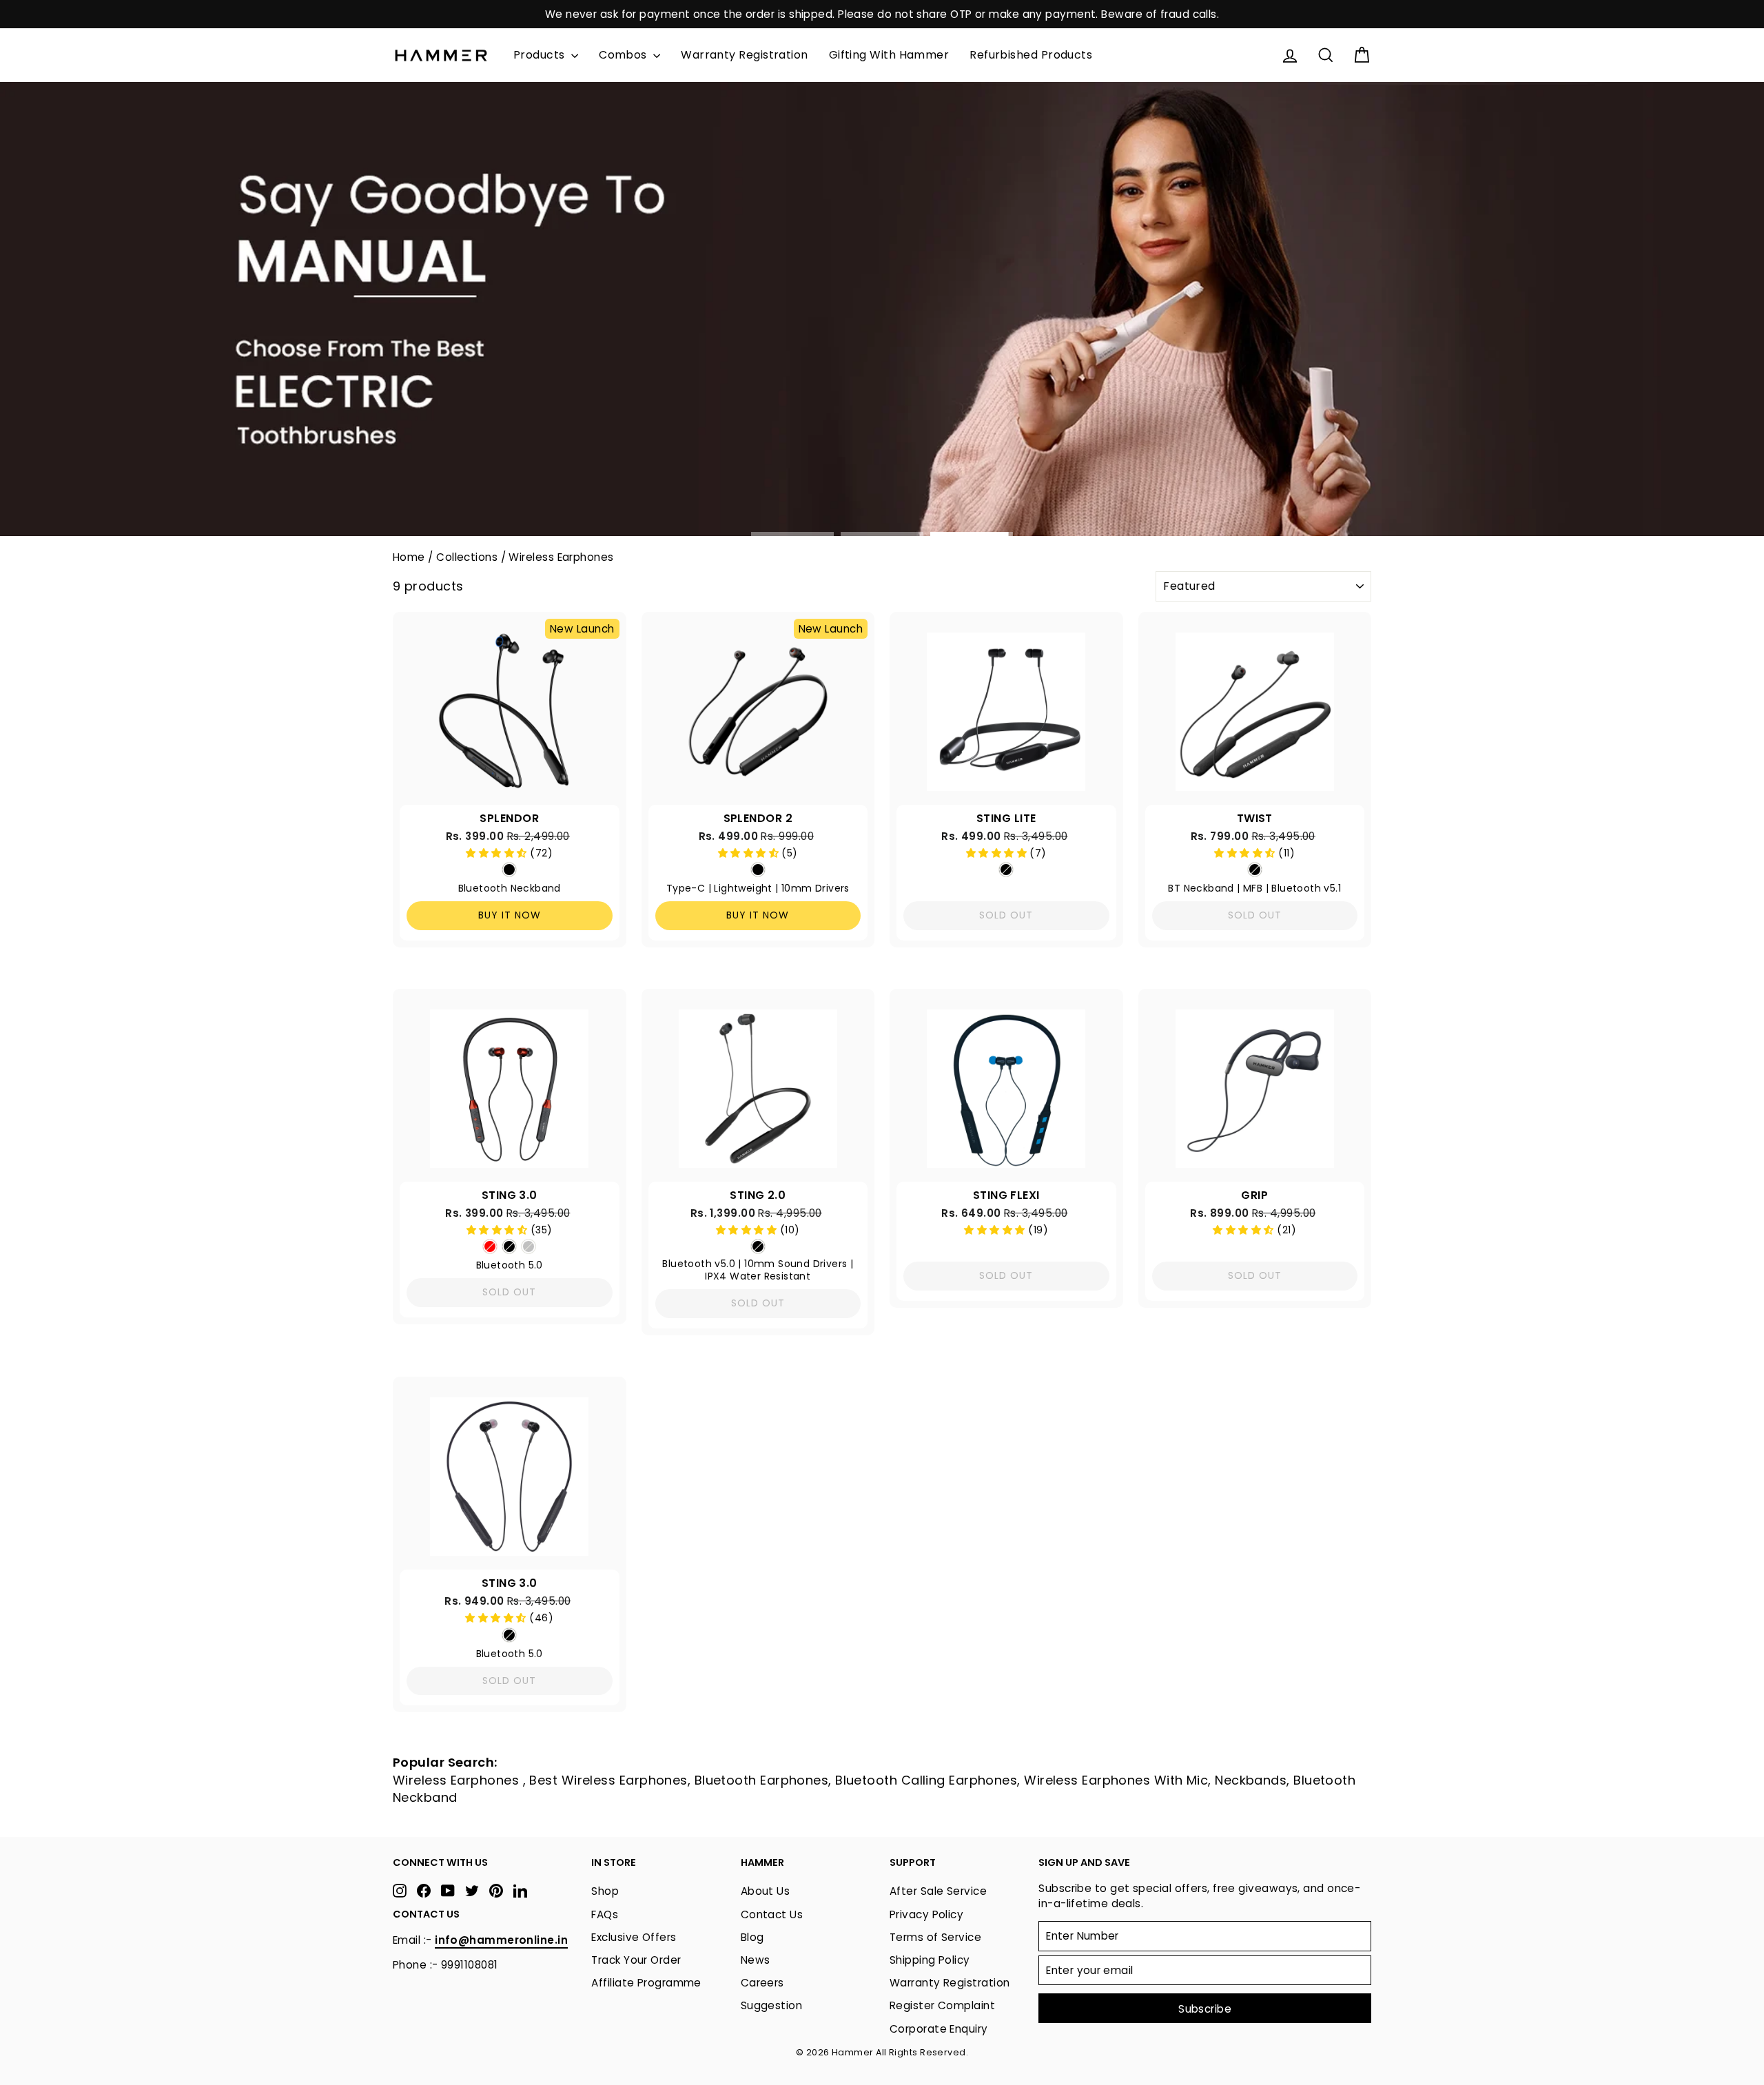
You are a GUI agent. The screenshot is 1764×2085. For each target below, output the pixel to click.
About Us (766, 1891)
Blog (752, 1937)
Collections (467, 557)
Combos (624, 55)
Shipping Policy (930, 1960)
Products (541, 55)
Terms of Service (935, 1937)
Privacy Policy (926, 1914)
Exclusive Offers (634, 1937)
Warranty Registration (744, 55)
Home (409, 557)
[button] (498, 853)
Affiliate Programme (646, 1983)
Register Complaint (942, 2005)
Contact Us (772, 1914)
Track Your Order (636, 1960)
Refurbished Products (1031, 55)
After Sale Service (938, 1891)
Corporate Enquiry (939, 2029)
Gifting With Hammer (889, 55)
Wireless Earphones (561, 557)
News (756, 1960)
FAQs (605, 1914)
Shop (605, 1891)
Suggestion (772, 2005)
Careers (762, 1983)
